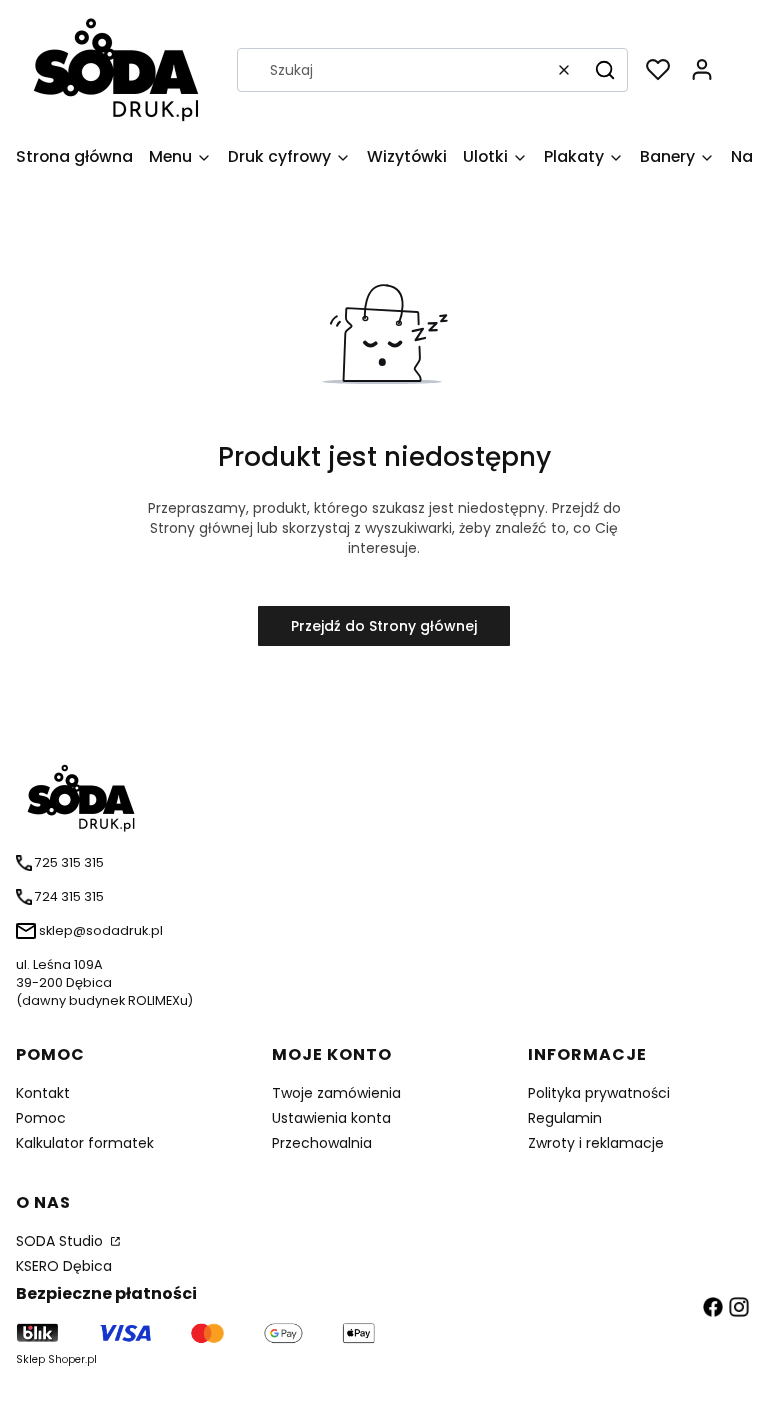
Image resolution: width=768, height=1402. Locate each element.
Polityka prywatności (599, 1093)
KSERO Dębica (64, 1266)
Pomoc (41, 1118)
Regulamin (565, 1118)
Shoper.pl (72, 1359)
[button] (605, 70)
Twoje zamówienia (336, 1093)
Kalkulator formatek (85, 1143)
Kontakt (43, 1093)
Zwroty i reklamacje (596, 1143)
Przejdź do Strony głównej (384, 626)
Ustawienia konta (331, 1118)
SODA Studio (61, 1241)
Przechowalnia (322, 1143)
